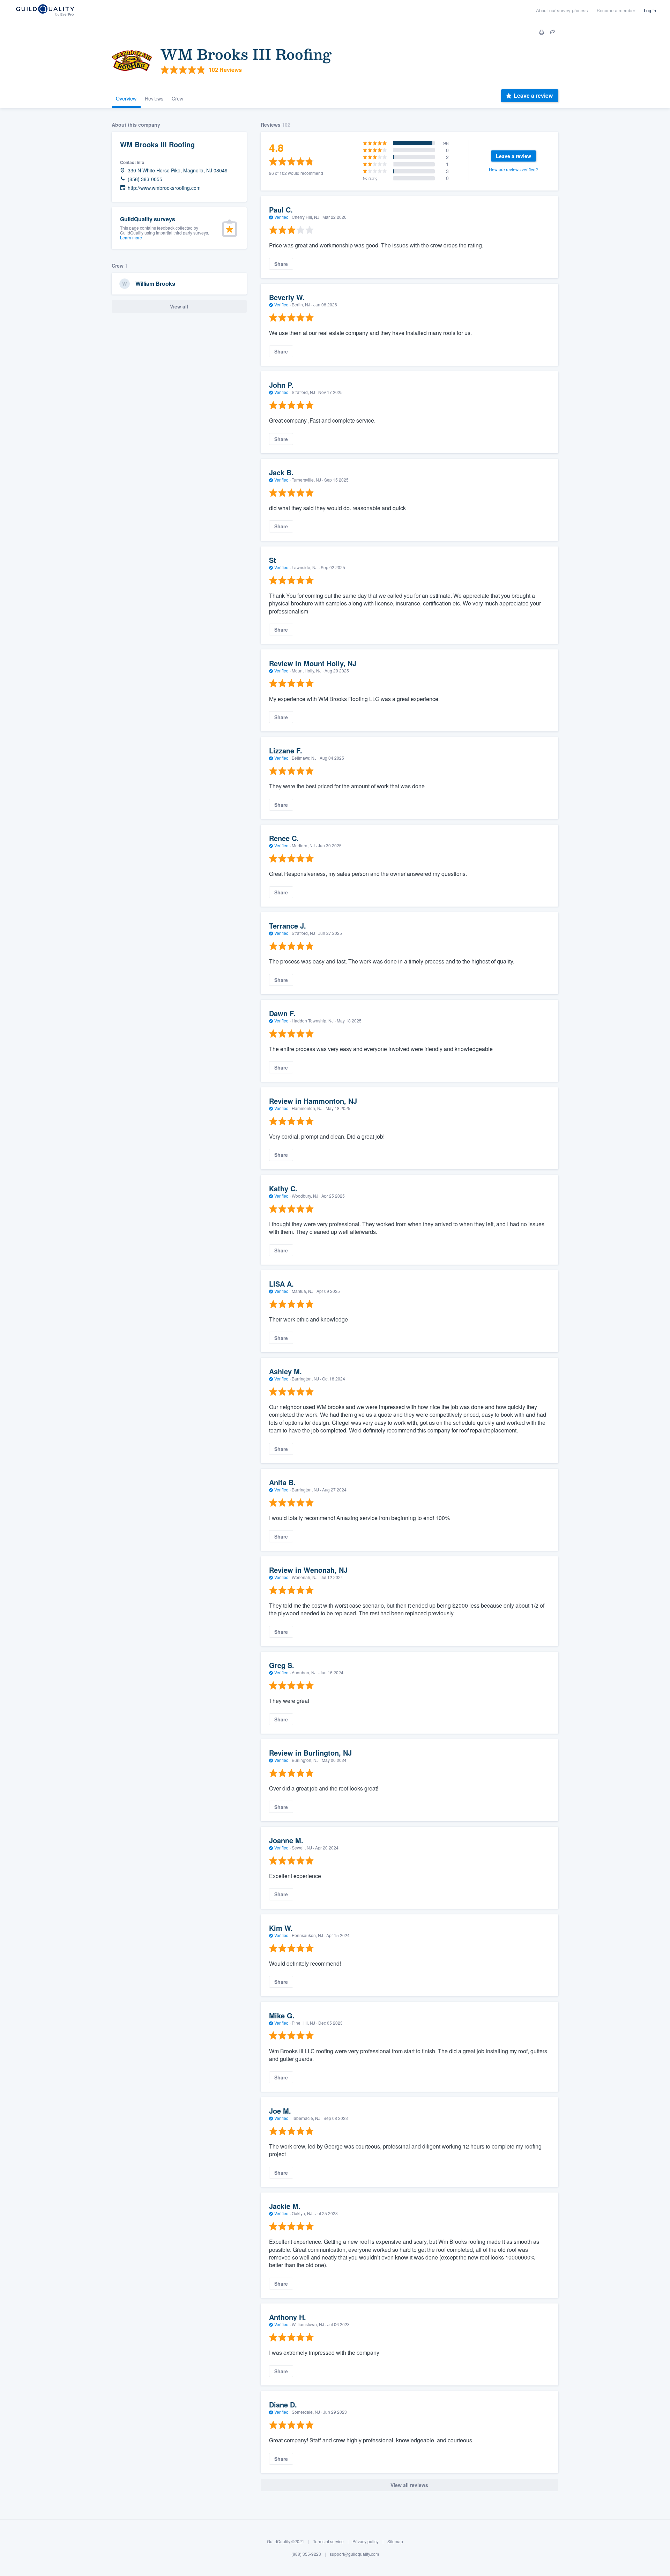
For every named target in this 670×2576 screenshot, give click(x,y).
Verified (281, 217)
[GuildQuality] (45, 11)
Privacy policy (366, 2541)
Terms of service (328, 2541)
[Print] (542, 32)
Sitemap (395, 2541)
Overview (126, 98)
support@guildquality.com (354, 2554)
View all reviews (409, 2485)
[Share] (553, 32)
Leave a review (533, 95)
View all (179, 306)
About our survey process (562, 10)
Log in (650, 10)
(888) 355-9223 (306, 2554)
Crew (177, 98)
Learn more (131, 237)
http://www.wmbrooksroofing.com (164, 188)
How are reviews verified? (513, 169)
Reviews (154, 98)
